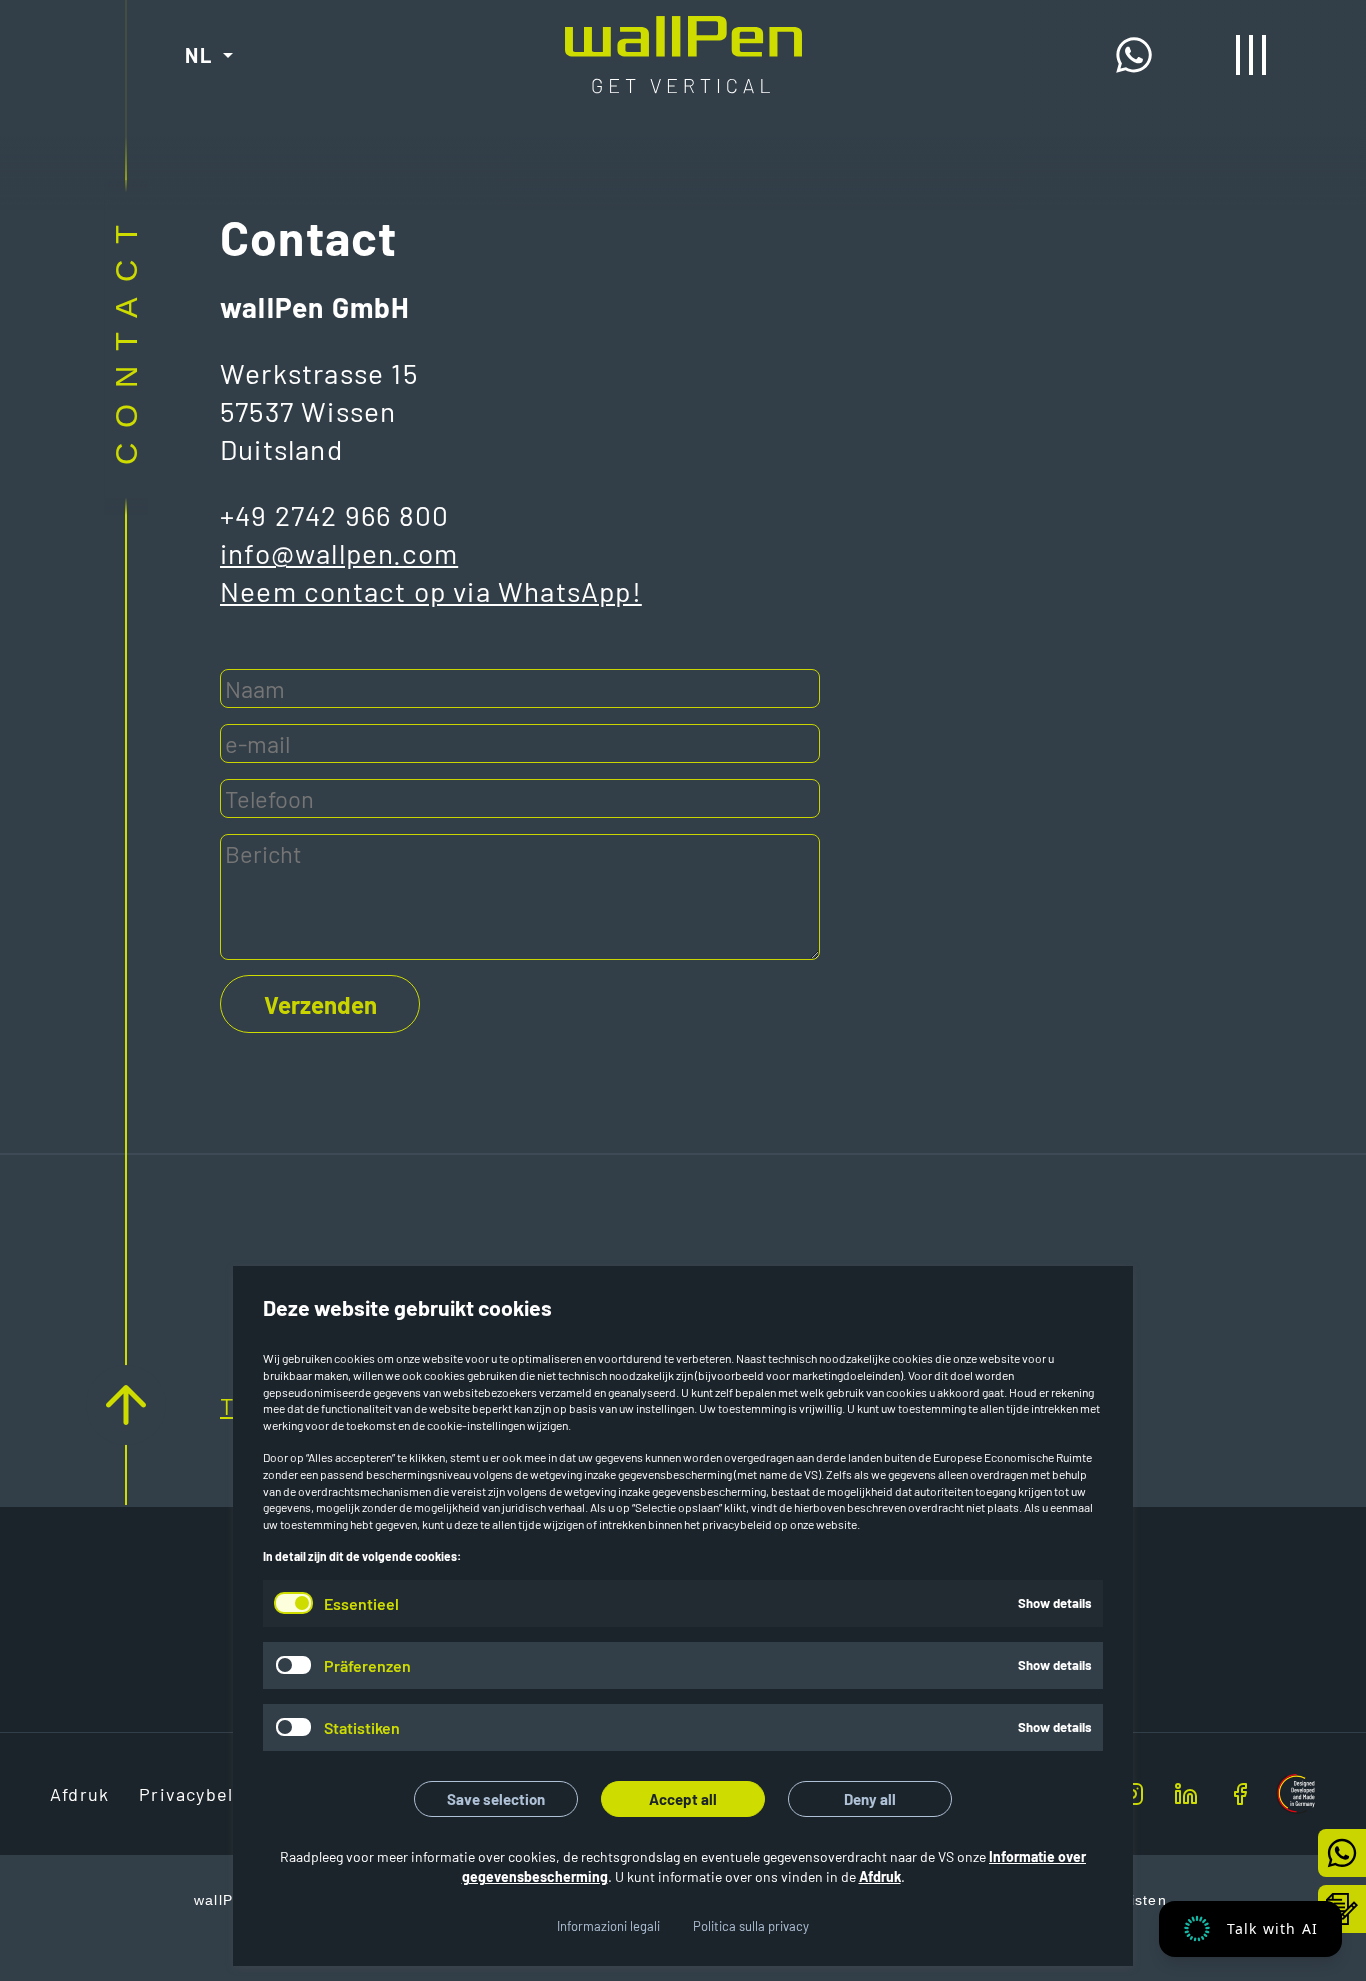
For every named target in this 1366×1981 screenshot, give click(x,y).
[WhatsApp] (1140, 55)
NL (199, 55)
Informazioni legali (608, 1926)
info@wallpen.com (339, 553)
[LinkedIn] (1174, 1794)
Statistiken (362, 1727)
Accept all (683, 1799)
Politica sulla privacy (751, 1926)
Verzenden (320, 1004)
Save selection (496, 1799)
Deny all (870, 1799)
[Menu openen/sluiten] (1251, 55)
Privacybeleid (200, 1794)
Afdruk (880, 1876)
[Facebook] (1223, 1794)
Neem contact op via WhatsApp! (431, 591)
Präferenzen (367, 1665)
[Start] (683, 32)
